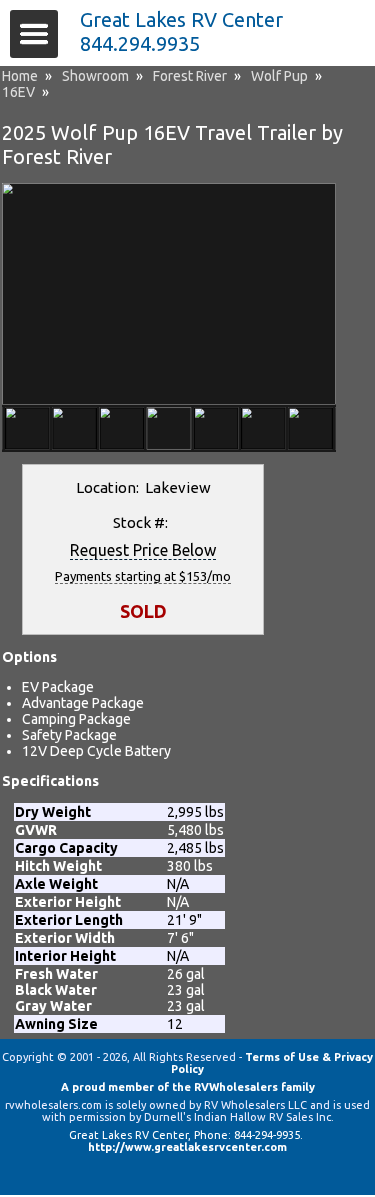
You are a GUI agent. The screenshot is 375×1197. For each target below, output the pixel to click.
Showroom (95, 76)
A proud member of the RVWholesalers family (188, 1087)
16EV (18, 92)
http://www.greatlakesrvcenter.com (187, 1147)
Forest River (190, 76)
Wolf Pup (279, 76)
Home (20, 76)
